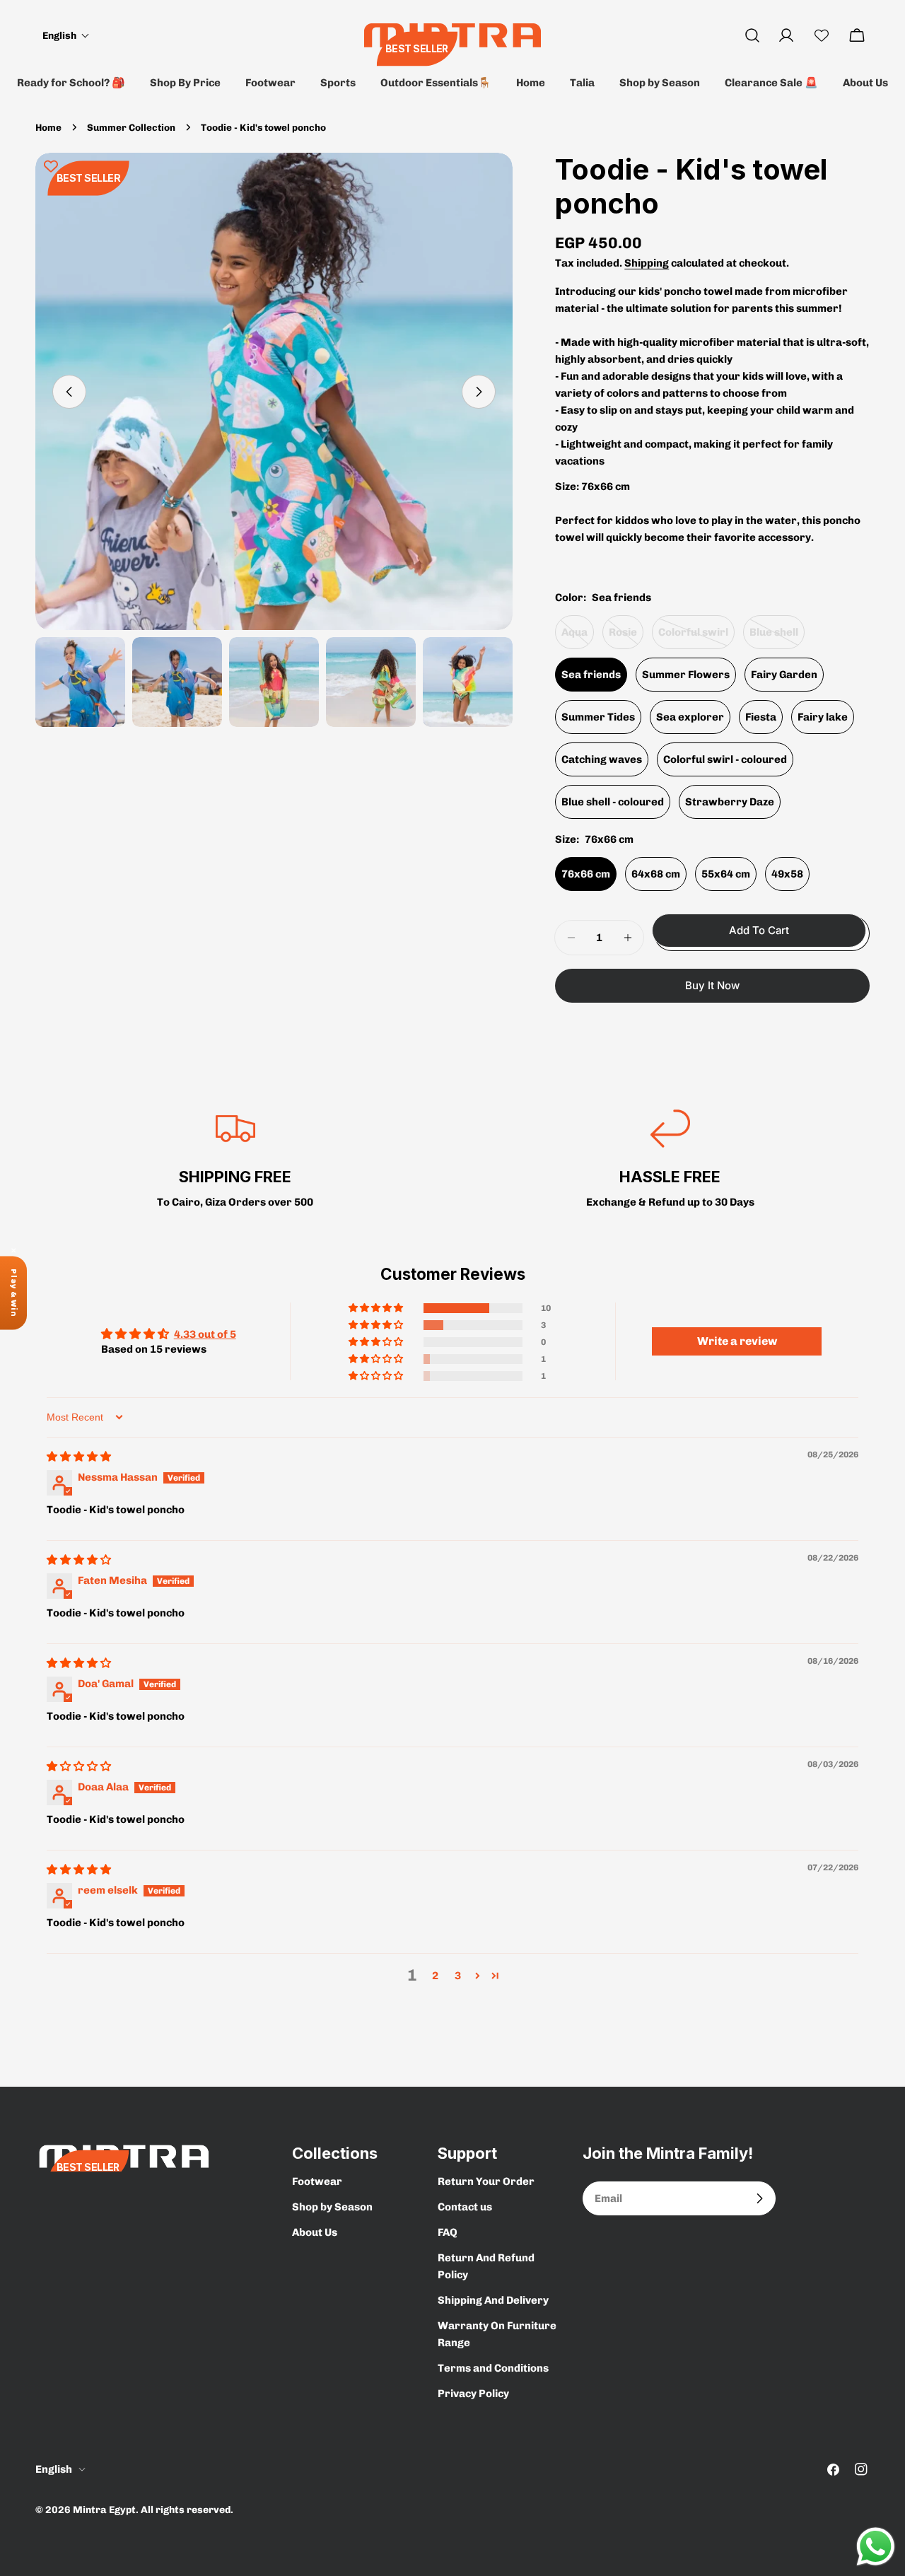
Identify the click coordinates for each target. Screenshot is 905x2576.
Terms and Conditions (493, 2368)
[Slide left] (69, 392)
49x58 (787, 874)
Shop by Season (660, 83)
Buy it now (712, 985)
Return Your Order (486, 2181)
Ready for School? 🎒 (71, 83)
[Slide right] (479, 392)
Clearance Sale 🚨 (771, 83)
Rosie (626, 637)
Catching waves (602, 759)
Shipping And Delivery (493, 2300)
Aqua (578, 637)
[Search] (752, 35)
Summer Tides (598, 717)
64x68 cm (656, 874)
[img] (79, 1457)
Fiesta (761, 717)
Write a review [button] (737, 1341)
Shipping (647, 263)
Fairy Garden (784, 675)
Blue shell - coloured (613, 802)
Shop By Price (185, 83)
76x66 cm (586, 874)
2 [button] (435, 1976)
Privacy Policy (473, 2394)
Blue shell (777, 637)
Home (531, 83)
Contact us (465, 2207)
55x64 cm (726, 874)
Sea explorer (690, 717)
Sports (338, 83)
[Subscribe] (759, 2198)
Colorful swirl (696, 637)
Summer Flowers (686, 675)
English (54, 2469)
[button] (66, 36)
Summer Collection (131, 127)
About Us (865, 83)
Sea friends (591, 675)
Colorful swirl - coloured (725, 759)
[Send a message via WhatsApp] (876, 2547)
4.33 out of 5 (205, 1334)
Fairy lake (823, 717)
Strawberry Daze (730, 802)
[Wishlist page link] (822, 35)
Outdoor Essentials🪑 (436, 83)
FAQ (448, 2232)
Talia (582, 83)
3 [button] (458, 1976)
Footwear (270, 83)
